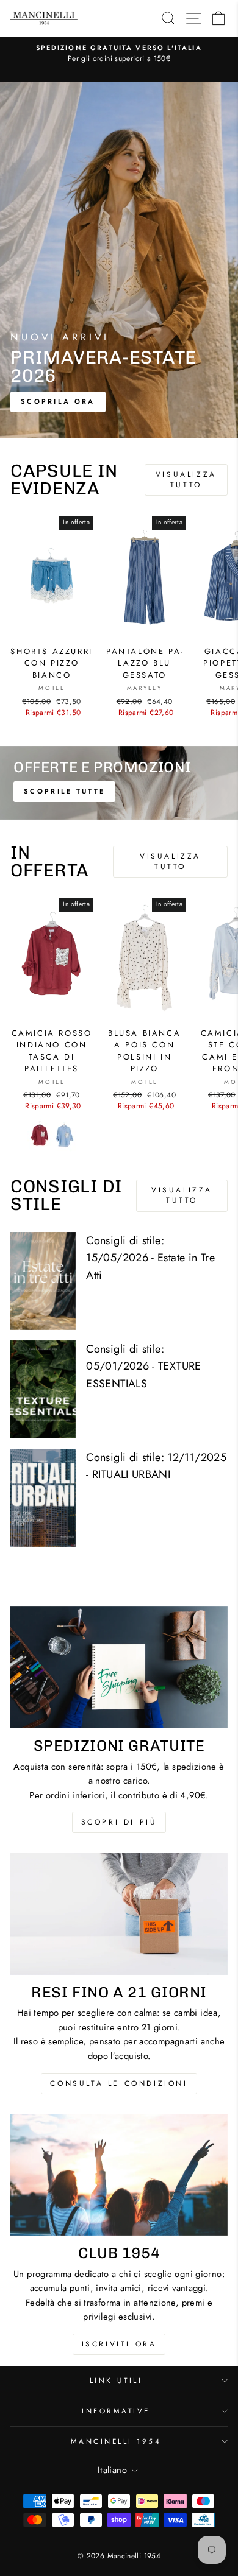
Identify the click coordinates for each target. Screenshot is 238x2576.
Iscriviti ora (119, 2344)
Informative (116, 2411)
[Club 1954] (119, 2175)
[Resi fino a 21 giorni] (119, 1913)
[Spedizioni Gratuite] (119, 1667)
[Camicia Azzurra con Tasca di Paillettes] (64, 1135)
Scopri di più (119, 1822)
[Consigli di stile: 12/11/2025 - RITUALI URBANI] (43, 1498)
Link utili (116, 2380)
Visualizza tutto (186, 480)
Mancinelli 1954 (116, 2441)
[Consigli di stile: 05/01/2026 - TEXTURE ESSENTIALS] (43, 1389)
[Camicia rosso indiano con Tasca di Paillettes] (40, 1135)
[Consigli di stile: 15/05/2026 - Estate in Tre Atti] (43, 1281)
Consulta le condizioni (119, 2083)
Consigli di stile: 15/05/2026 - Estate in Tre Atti (150, 1258)
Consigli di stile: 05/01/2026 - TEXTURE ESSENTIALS (143, 1367)
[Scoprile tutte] (119, 783)
